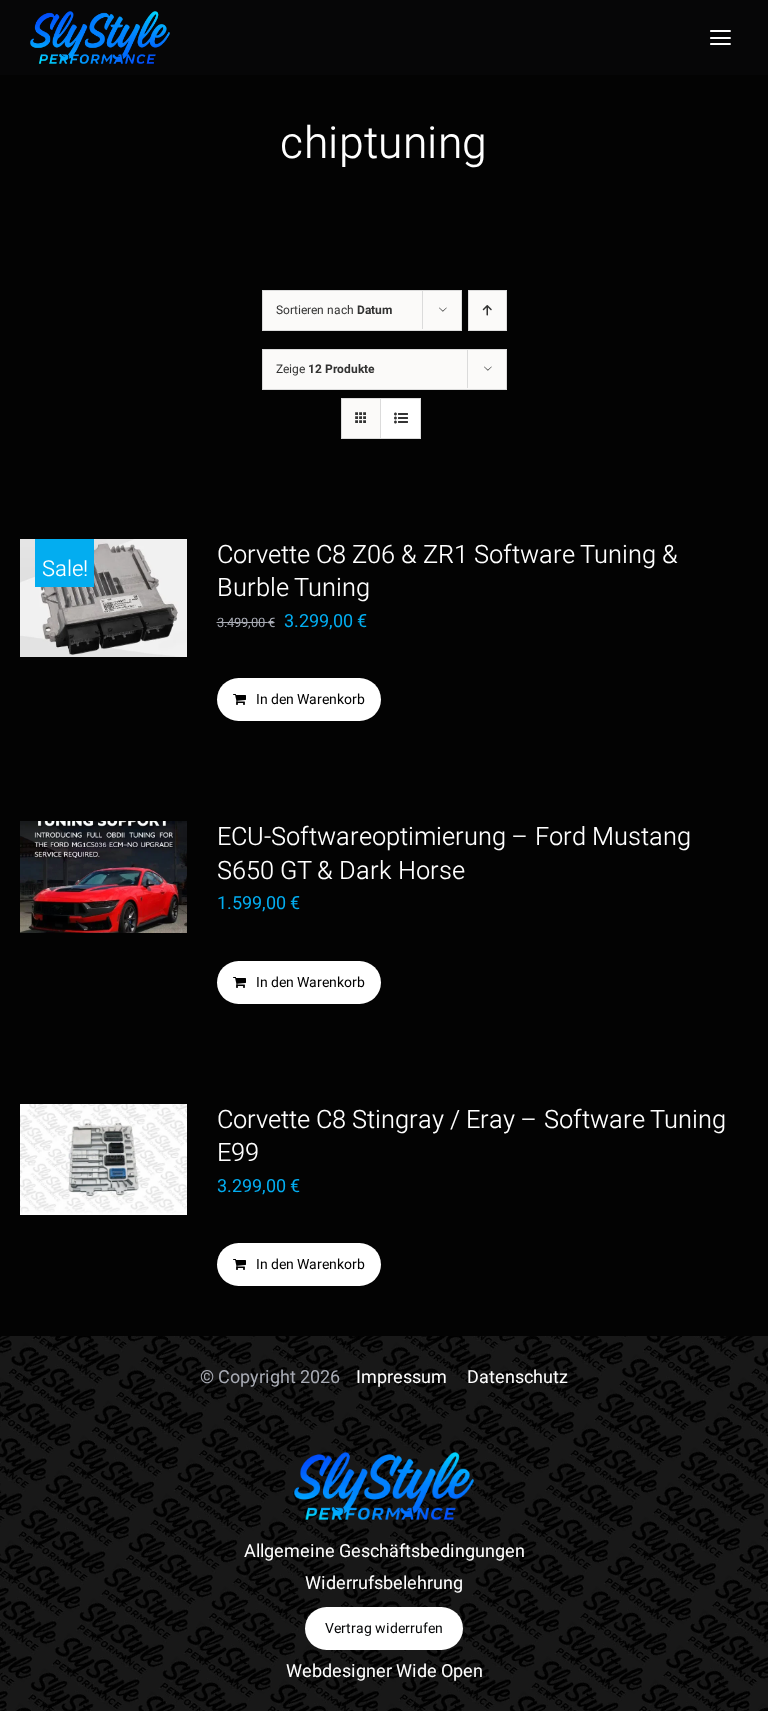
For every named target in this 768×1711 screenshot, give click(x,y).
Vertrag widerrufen (384, 1628)
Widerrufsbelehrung (384, 1583)
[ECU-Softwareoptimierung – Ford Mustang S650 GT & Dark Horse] (103, 877)
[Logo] (100, 19)
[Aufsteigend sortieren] (487, 310)
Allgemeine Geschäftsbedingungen (384, 1551)
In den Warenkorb (310, 699)
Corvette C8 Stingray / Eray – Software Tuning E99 (471, 1136)
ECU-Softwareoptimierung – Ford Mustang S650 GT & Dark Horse (454, 853)
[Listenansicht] (400, 418)
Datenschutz (517, 1377)
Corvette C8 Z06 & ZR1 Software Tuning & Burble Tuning (447, 571)
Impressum (401, 1377)
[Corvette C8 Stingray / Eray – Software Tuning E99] (103, 1160)
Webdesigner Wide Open (384, 1671)
